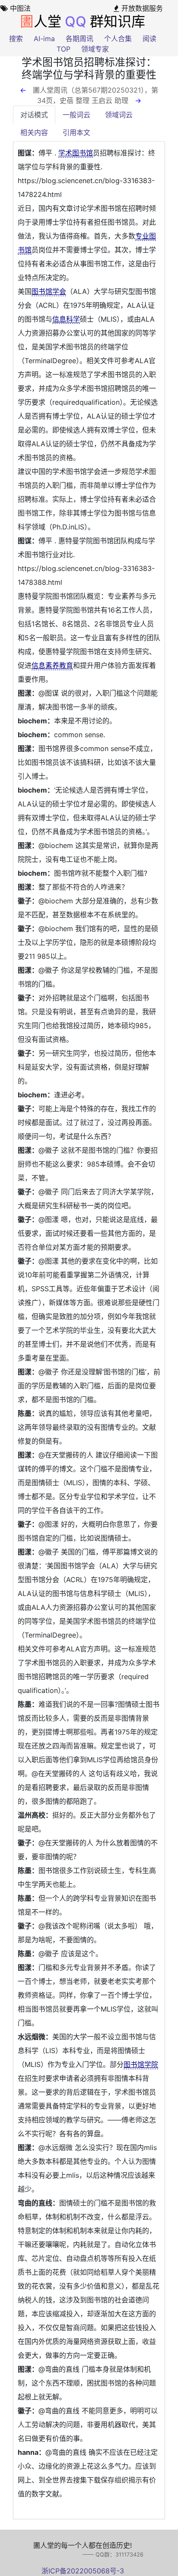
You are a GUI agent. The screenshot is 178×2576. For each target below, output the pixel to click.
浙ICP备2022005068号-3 (83, 2571)
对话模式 (34, 115)
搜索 (16, 39)
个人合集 (118, 39)
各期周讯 (79, 39)
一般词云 (76, 115)
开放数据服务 (141, 8)
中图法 (19, 8)
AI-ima (44, 39)
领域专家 (95, 49)
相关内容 (34, 132)
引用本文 (76, 132)
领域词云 (119, 115)
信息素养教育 (52, 665)
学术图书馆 (76, 153)
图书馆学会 (49, 291)
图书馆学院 (141, 2064)
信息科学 (66, 319)
